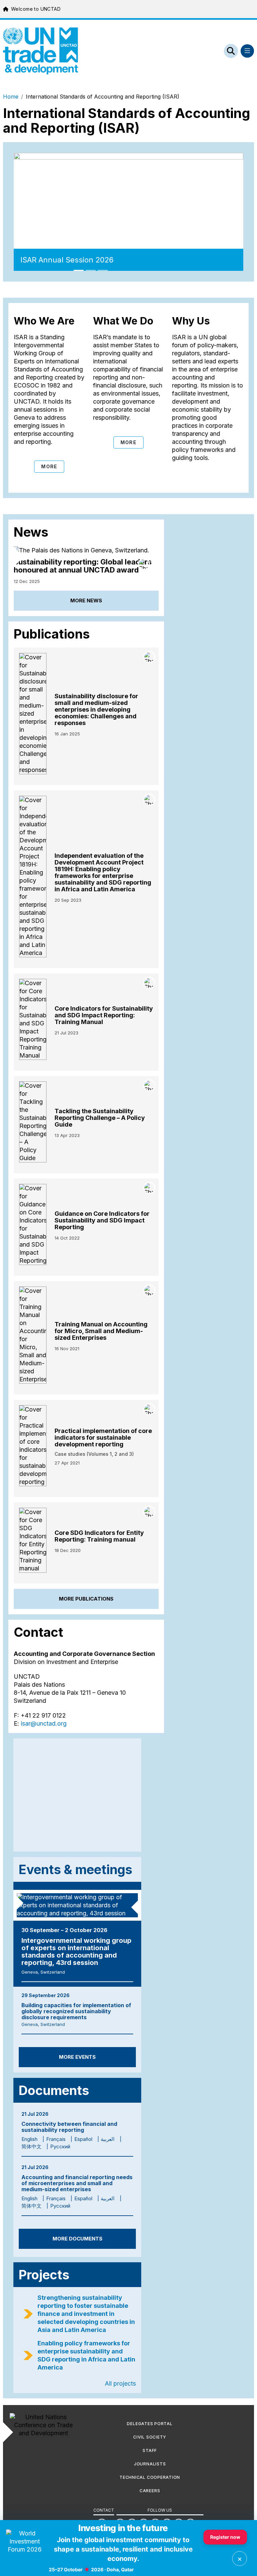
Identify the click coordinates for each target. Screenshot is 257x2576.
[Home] (40, 51)
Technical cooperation (150, 2477)
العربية (108, 2139)
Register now (225, 2537)
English (29, 2139)
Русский (60, 2146)
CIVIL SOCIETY (150, 2437)
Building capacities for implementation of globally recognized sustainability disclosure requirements (76, 2011)
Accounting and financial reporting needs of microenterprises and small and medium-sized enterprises (77, 2183)
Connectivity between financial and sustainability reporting (69, 2127)
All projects (120, 2383)
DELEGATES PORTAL (150, 2424)
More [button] (49, 466)
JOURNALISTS (150, 2464)
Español (83, 2139)
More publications (86, 1599)
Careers (150, 2491)
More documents (77, 2239)
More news (86, 601)
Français (56, 2139)
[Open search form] (231, 51)
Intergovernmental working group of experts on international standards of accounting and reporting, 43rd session (76, 1952)
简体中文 (31, 2146)
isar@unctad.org (44, 1723)
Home (11, 97)
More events (77, 2057)
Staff (150, 2450)
